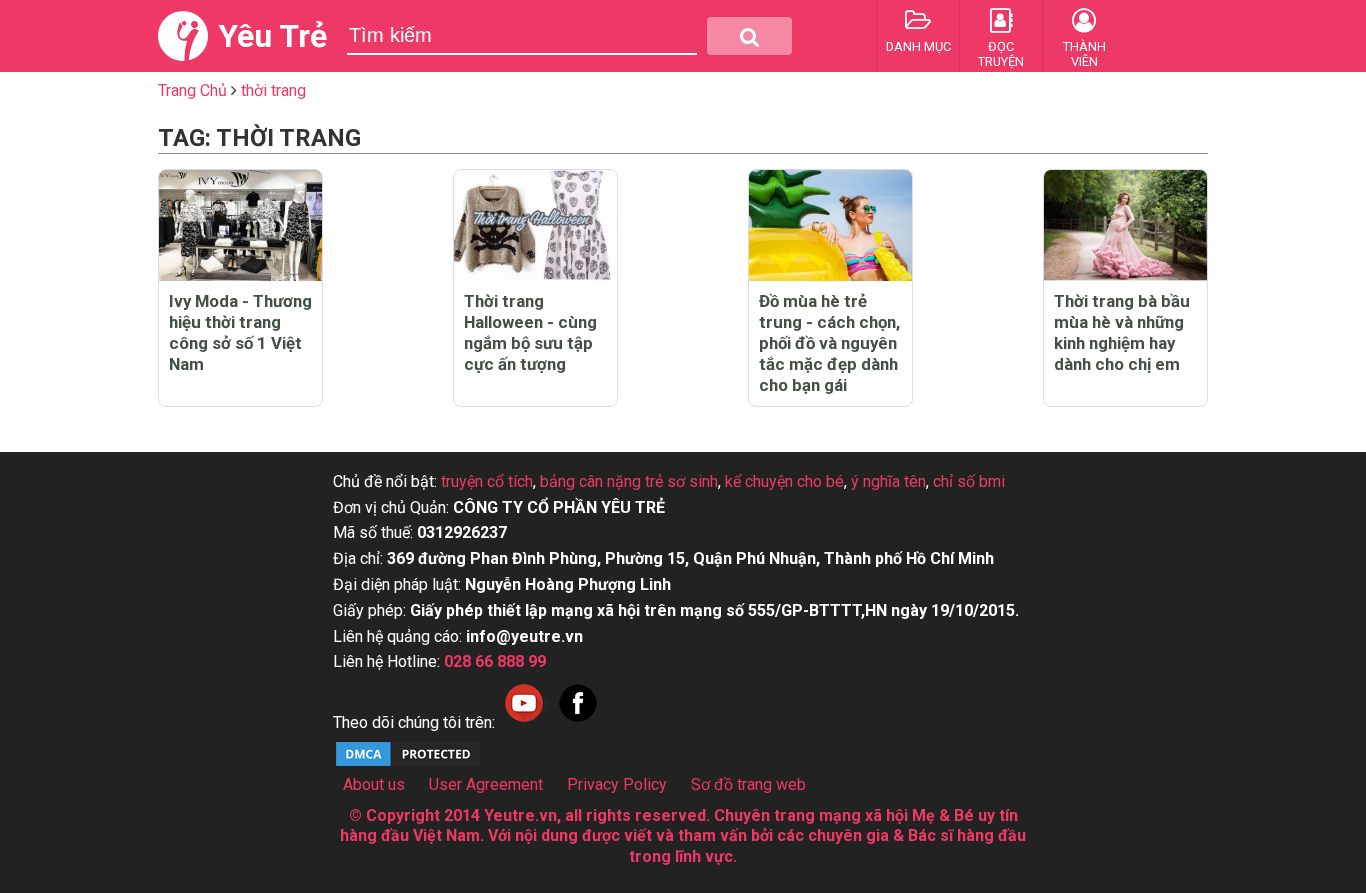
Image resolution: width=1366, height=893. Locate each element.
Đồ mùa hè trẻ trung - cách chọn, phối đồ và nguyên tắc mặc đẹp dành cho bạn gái (829, 343)
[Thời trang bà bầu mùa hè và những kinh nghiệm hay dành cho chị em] (1125, 225)
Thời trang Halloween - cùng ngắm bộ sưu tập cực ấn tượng (530, 332)
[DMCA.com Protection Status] (408, 763)
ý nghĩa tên (888, 481)
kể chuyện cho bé (784, 481)
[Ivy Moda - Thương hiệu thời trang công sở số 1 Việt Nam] (240, 225)
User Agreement (486, 784)
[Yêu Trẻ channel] (524, 722)
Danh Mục (918, 46)
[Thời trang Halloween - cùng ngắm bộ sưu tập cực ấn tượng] (535, 225)
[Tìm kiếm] (749, 36)
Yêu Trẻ (272, 36)
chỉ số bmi (969, 481)
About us (374, 784)
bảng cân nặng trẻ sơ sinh (629, 481)
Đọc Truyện (1001, 54)
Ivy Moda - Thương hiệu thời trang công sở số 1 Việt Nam (240, 332)
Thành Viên (1084, 54)
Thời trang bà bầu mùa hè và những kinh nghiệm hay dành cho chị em (1122, 332)
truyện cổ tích (487, 481)
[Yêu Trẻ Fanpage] (578, 722)
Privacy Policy (617, 784)
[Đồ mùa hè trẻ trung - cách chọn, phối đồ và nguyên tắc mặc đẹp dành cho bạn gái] (830, 225)
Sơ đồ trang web (748, 784)
